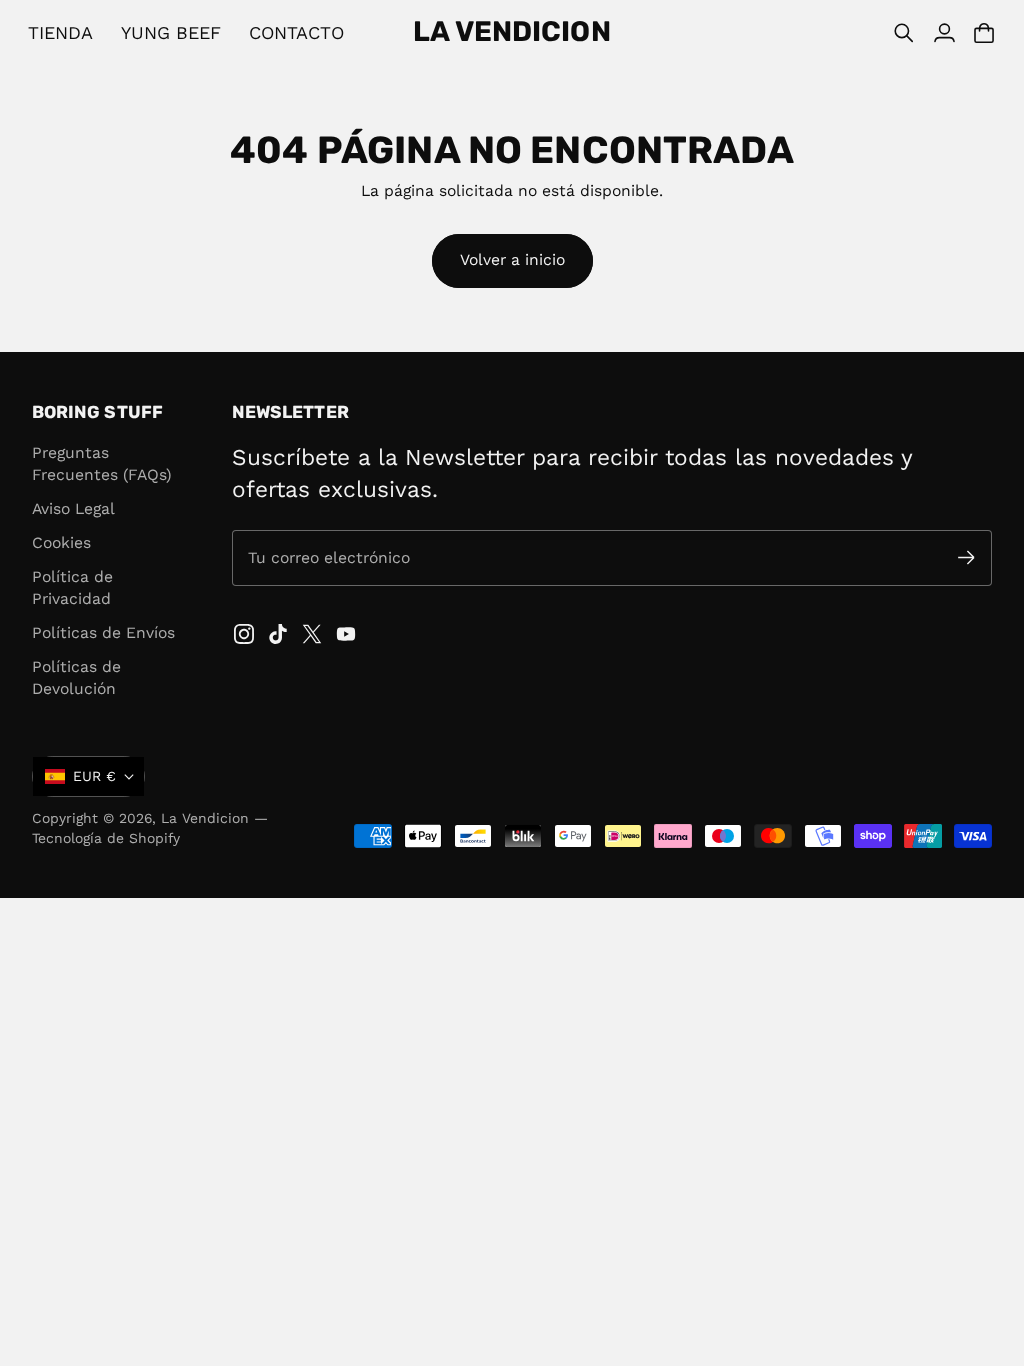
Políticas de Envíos (103, 632)
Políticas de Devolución (76, 677)
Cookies (61, 542)
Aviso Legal (73, 508)
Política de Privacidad (72, 587)
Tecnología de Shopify (106, 838)
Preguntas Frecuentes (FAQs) (101, 463)
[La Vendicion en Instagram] (244, 634)
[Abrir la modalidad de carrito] (984, 33)
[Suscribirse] (966, 557)
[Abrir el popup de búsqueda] (904, 33)
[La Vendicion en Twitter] (312, 634)
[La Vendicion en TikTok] (278, 634)
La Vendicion (205, 818)
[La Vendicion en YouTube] (346, 634)
